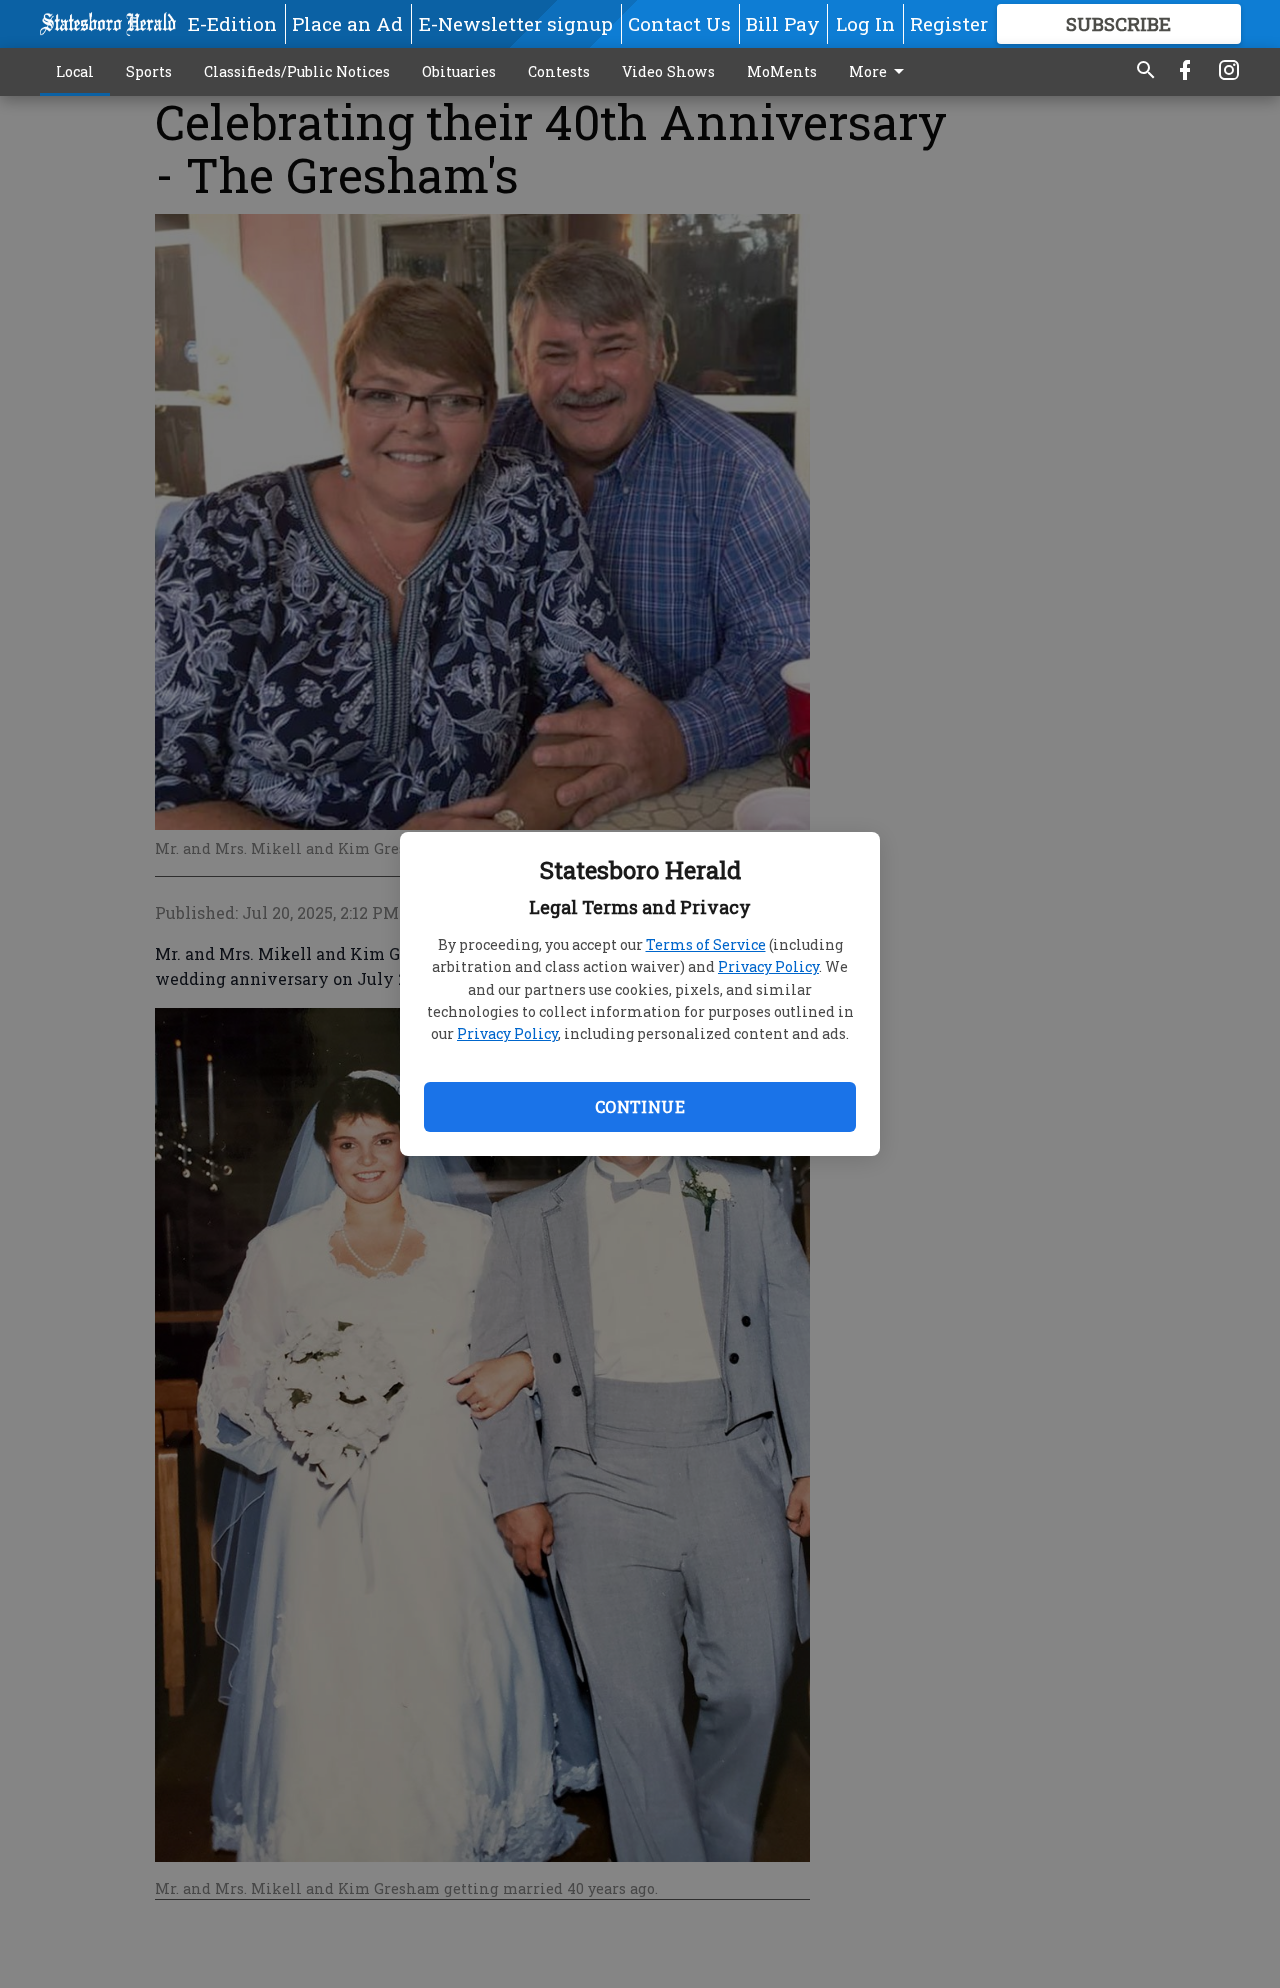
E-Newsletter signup (516, 23)
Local (75, 71)
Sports (149, 71)
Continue (640, 1106)
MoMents (782, 71)
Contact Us (679, 23)
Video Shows (668, 71)
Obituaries (459, 71)
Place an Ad (347, 23)
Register (949, 23)
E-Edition (232, 23)
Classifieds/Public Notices (297, 71)
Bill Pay (783, 23)
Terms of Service (706, 944)
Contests (559, 71)
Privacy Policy (768, 966)
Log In (865, 23)
